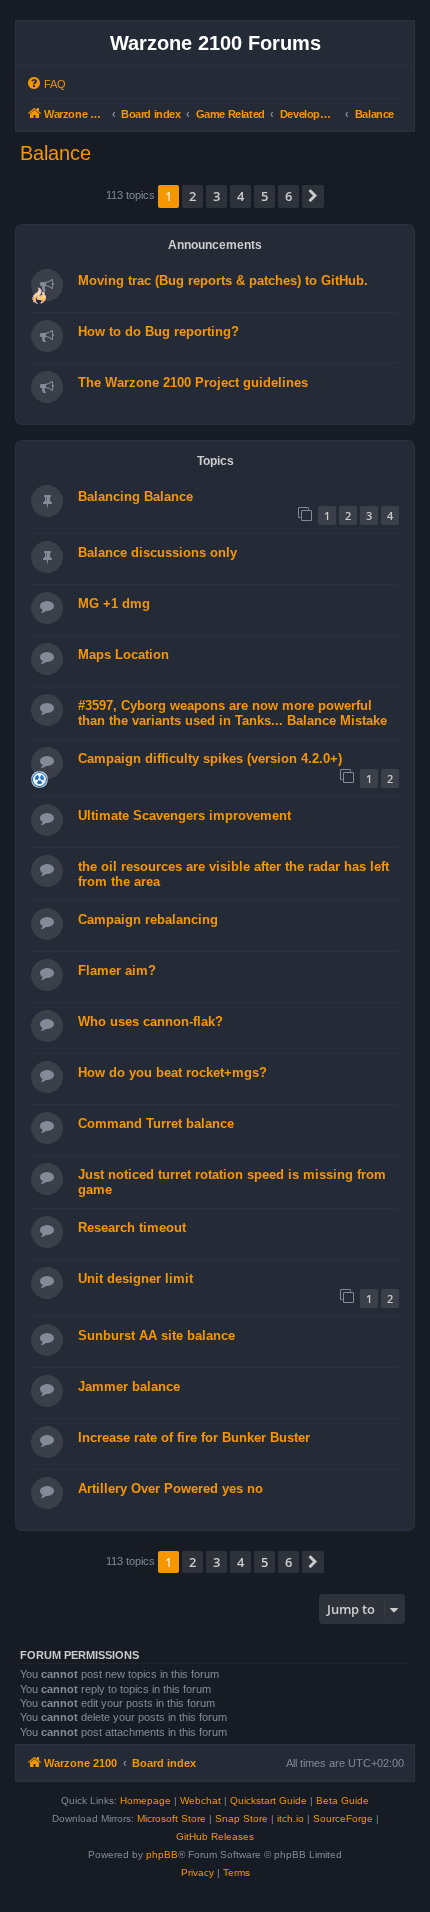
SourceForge (343, 1818)
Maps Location (123, 654)
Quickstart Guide (268, 1800)
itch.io (290, 1818)
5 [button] (264, 196)
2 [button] (192, 196)
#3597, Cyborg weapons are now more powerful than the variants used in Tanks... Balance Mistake (232, 713)
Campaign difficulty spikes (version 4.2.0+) (210, 758)
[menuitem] (46, 84)
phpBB (162, 1854)
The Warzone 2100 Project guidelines (193, 382)
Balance (55, 153)
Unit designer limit (135, 1278)
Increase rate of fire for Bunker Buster (194, 1437)
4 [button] (240, 196)
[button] (313, 196)
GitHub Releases (215, 1836)
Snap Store (241, 1818)
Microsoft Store (171, 1818)
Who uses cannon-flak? (150, 1021)
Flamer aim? (117, 970)
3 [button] (216, 196)
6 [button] (288, 196)
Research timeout (132, 1227)
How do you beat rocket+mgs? (172, 1072)
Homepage (145, 1800)
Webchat (200, 1800)
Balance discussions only (157, 552)
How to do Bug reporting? (158, 331)
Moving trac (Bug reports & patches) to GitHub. (223, 280)
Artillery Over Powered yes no (170, 1488)
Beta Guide (342, 1800)
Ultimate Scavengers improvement (184, 815)
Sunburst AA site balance (156, 1335)
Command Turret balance (156, 1123)
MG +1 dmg (114, 603)
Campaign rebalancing (148, 919)
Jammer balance (129, 1386)
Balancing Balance (135, 496)
